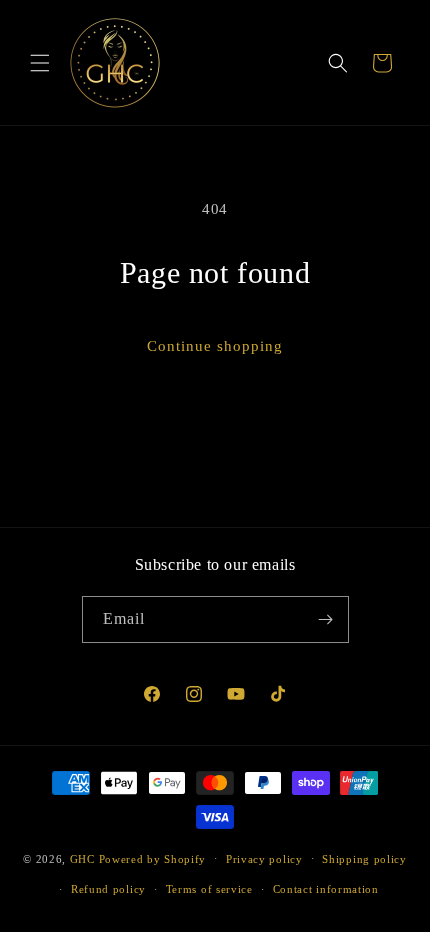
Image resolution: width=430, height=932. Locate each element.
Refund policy (108, 889)
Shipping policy (364, 859)
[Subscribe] (326, 619)
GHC (82, 858)
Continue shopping (215, 346)
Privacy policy (264, 859)
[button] (40, 63)
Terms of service (209, 889)
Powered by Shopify (153, 858)
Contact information (326, 889)
